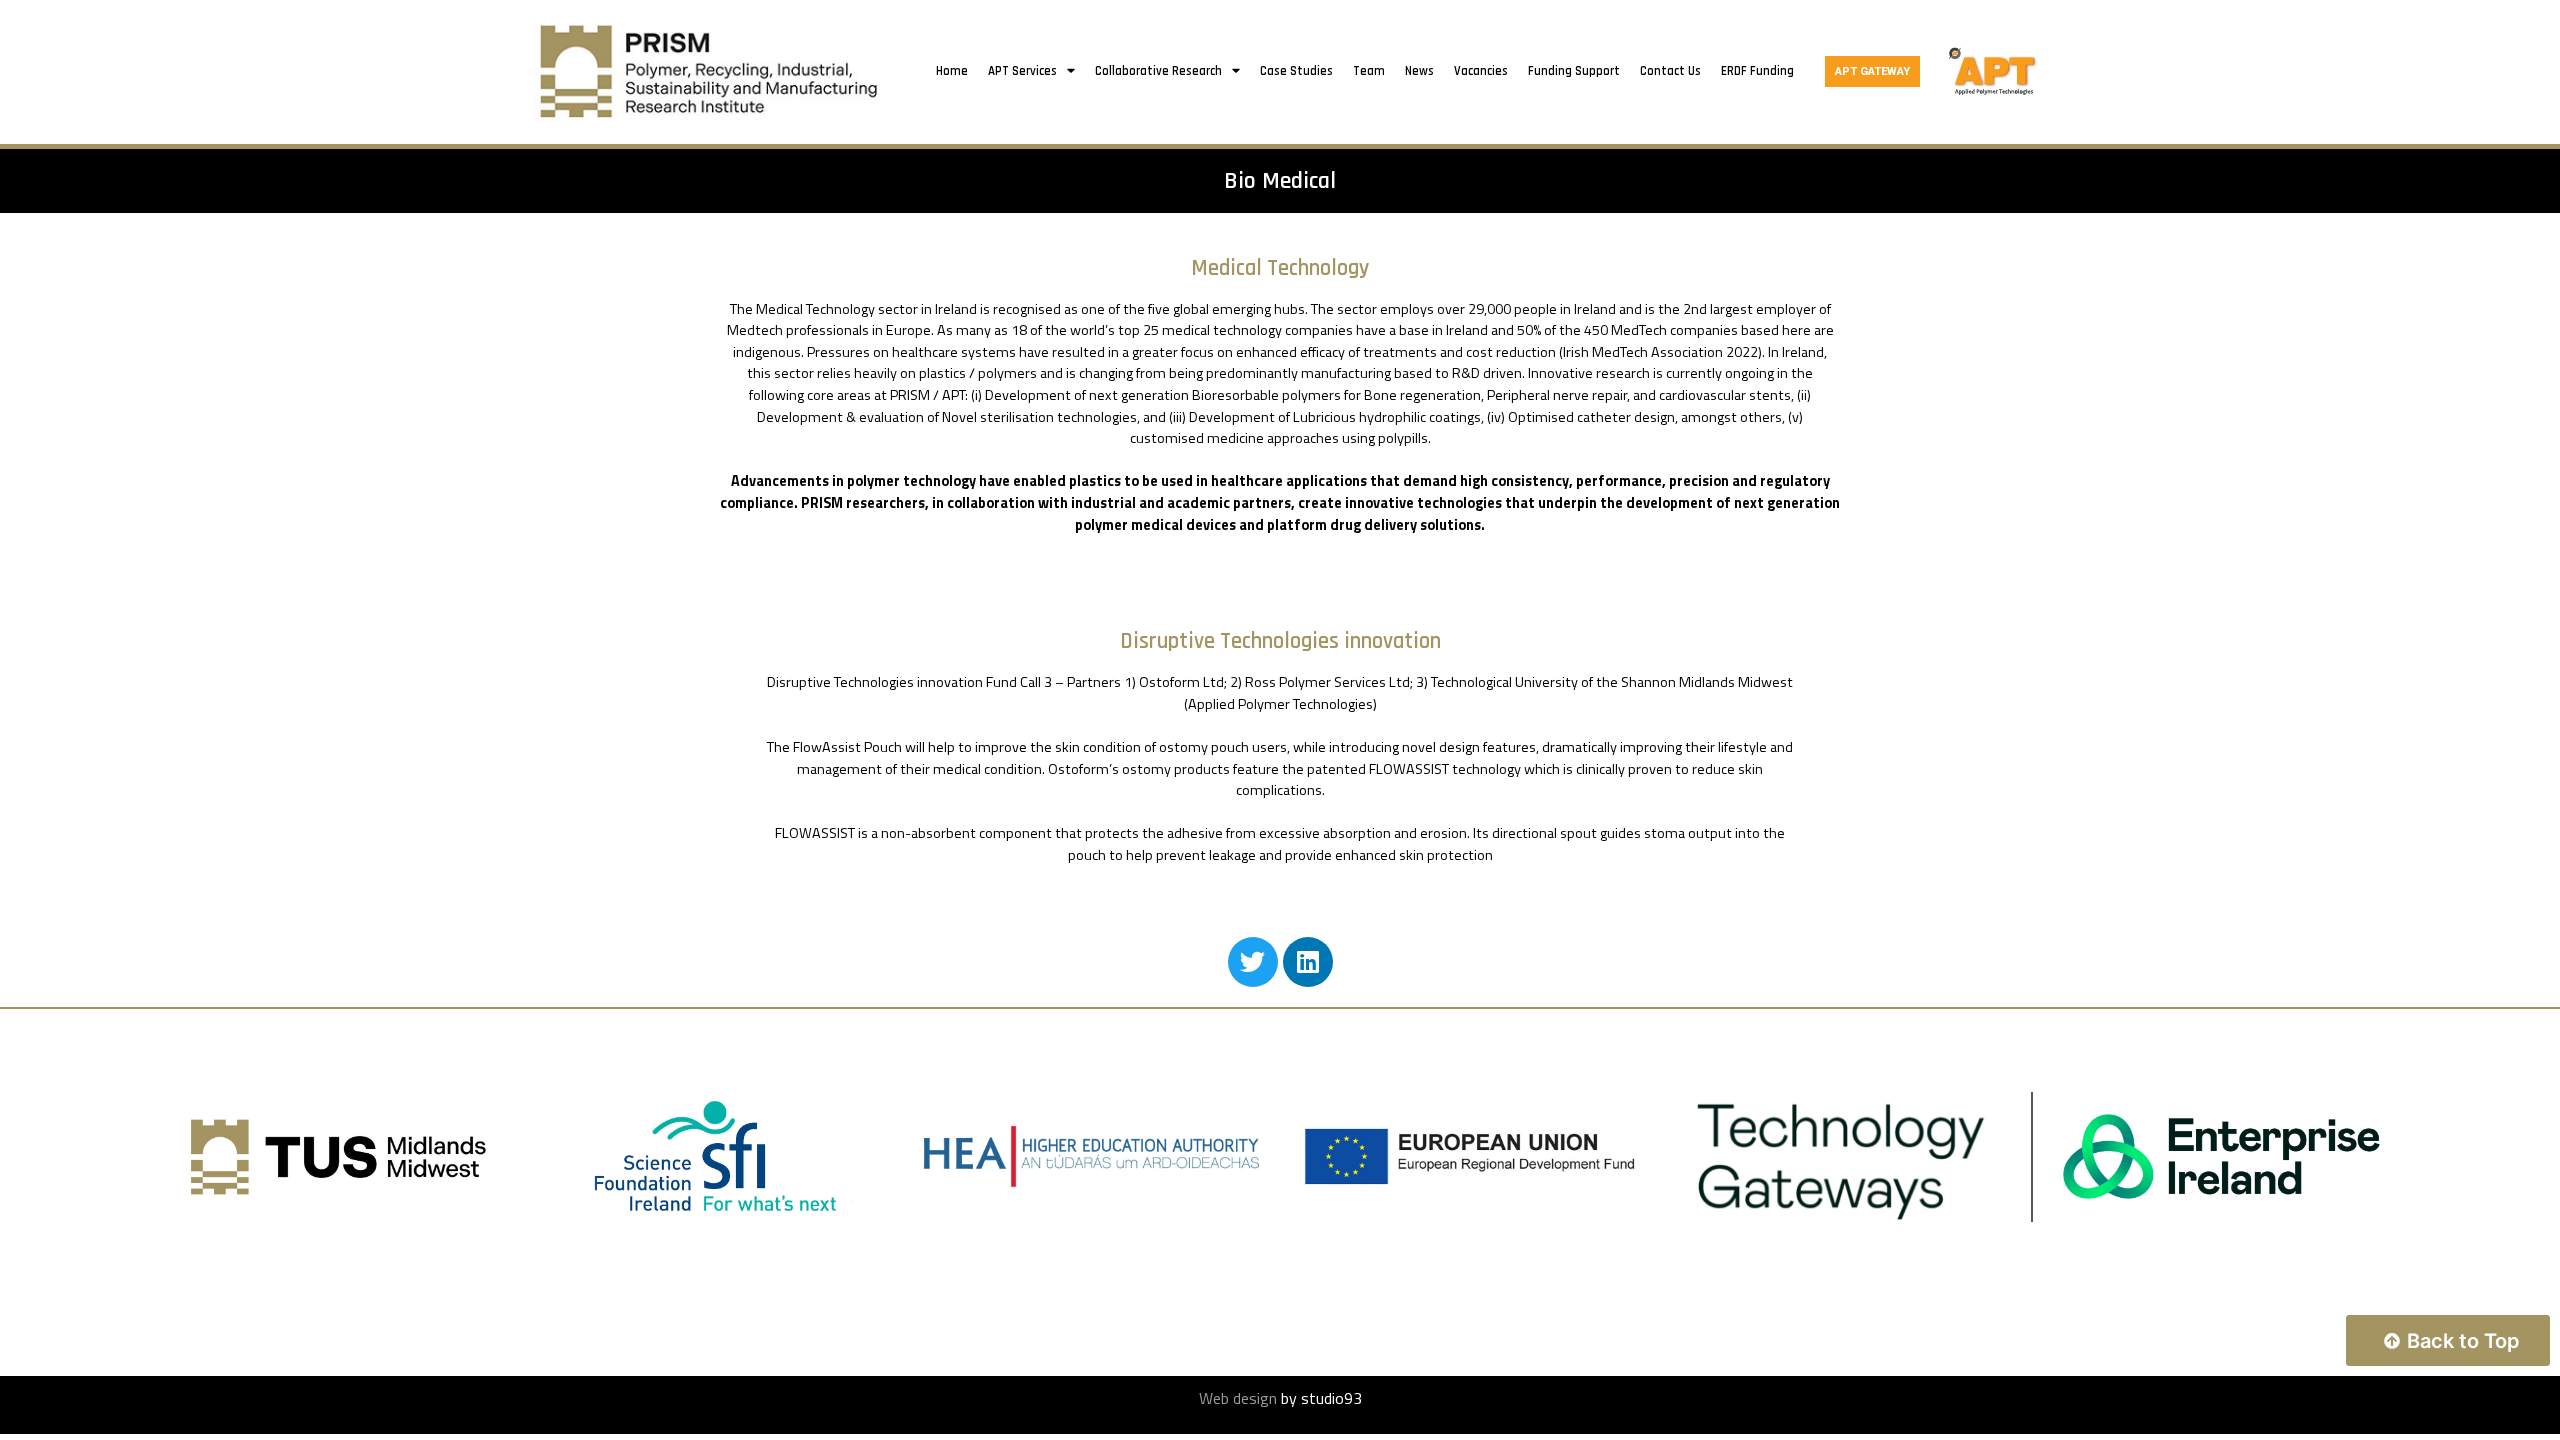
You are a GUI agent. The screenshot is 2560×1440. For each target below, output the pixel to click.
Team (1369, 71)
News (1419, 71)
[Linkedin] (1308, 962)
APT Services (1022, 71)
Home (952, 71)
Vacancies (1481, 71)
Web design (1238, 1398)
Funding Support (1574, 71)
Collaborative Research (1158, 71)
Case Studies (1296, 71)
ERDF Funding (1757, 71)
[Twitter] (1253, 962)
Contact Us (1670, 71)
